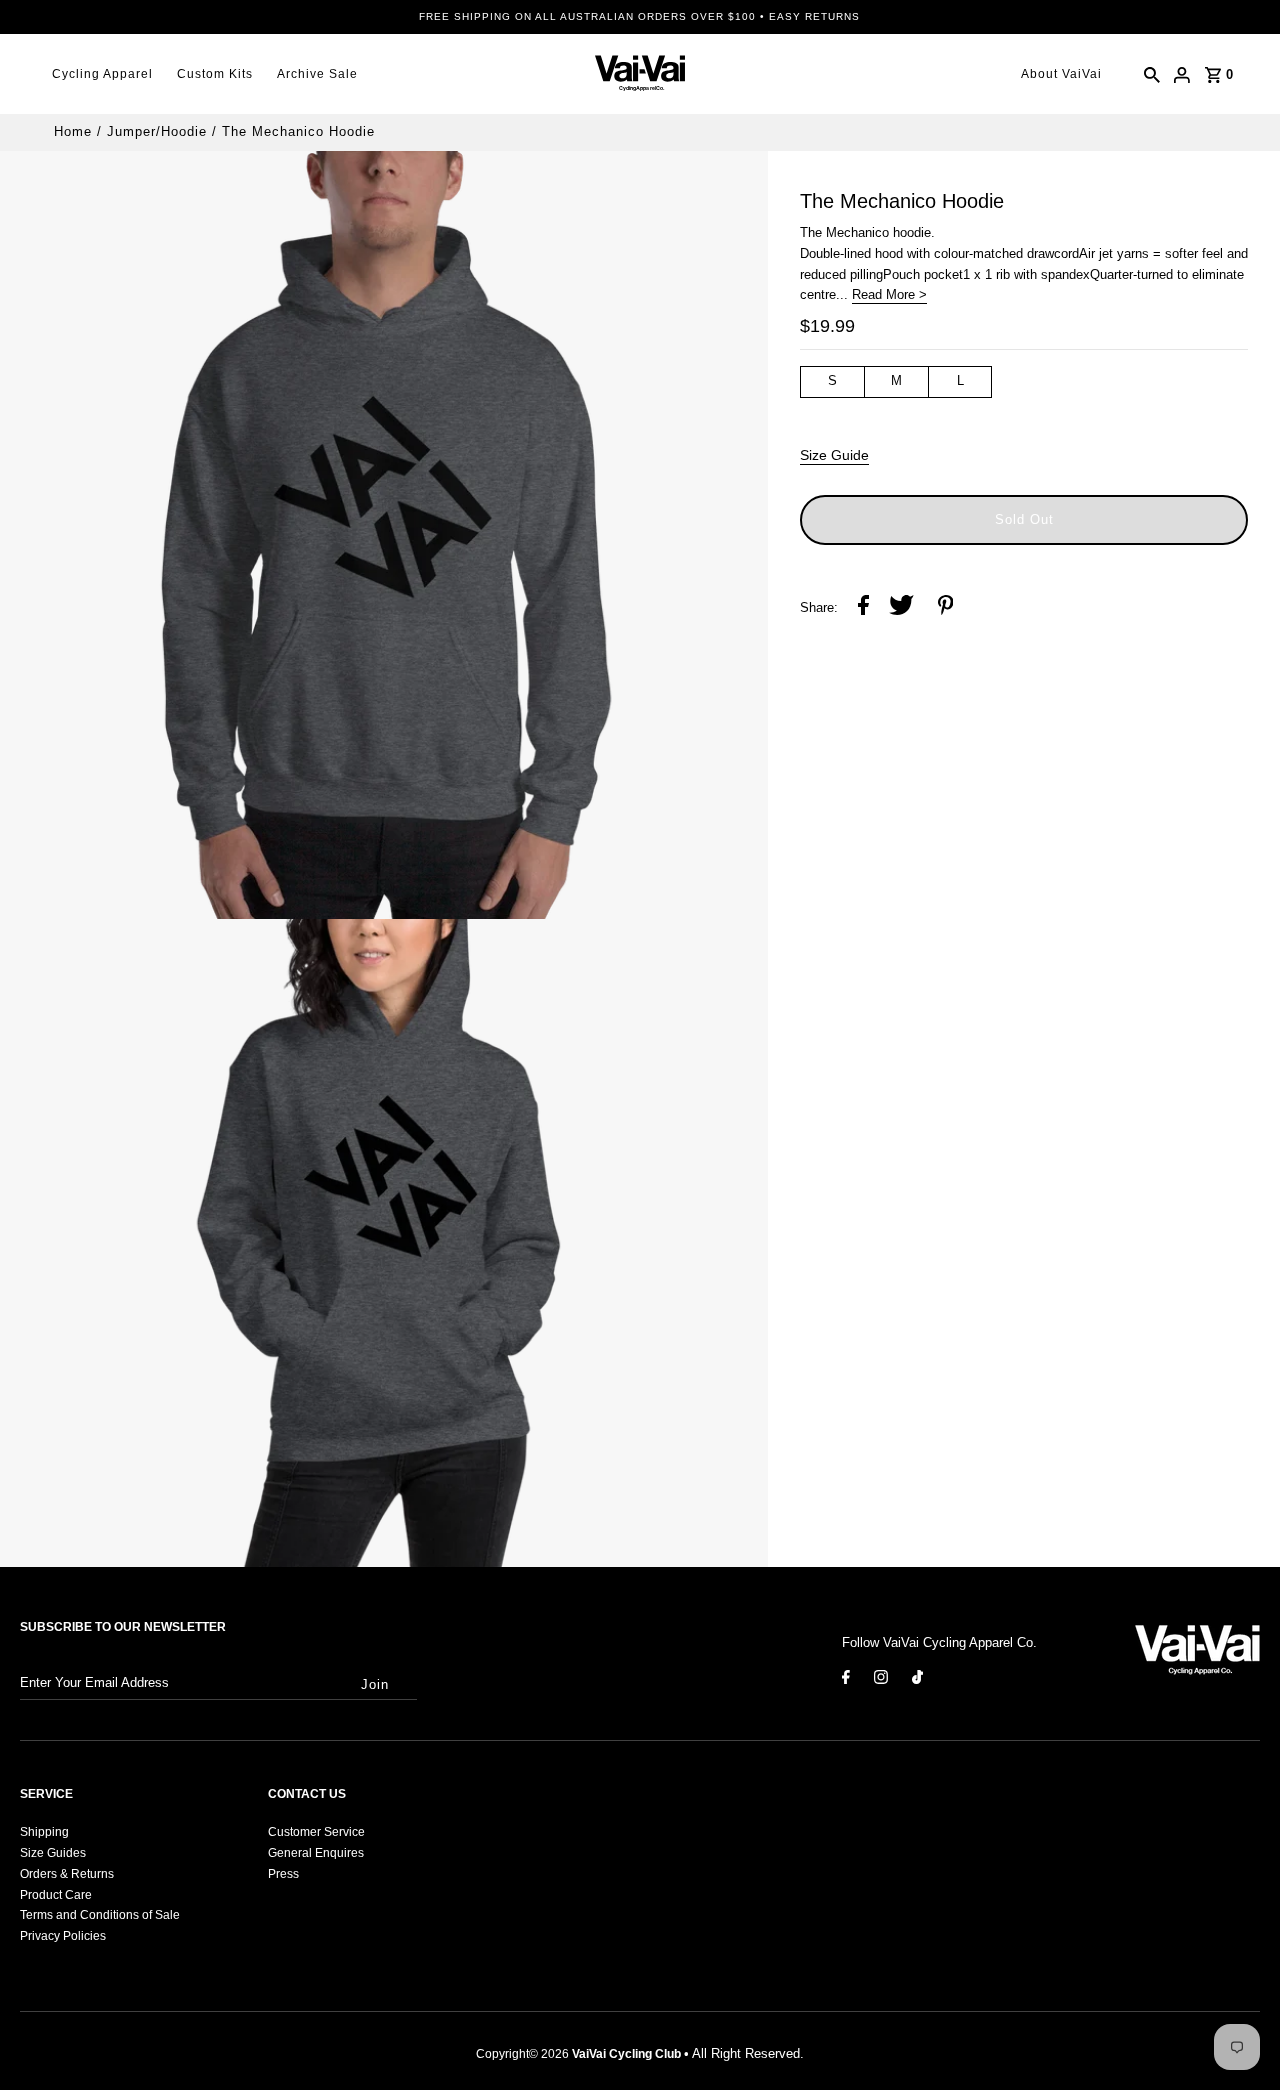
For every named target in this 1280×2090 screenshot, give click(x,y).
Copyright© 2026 (578, 2054)
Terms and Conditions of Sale (100, 1915)
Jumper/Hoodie (157, 131)
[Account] (1182, 74)
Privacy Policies (63, 1936)
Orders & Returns (67, 1874)
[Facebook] (846, 1681)
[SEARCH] (1152, 74)
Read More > (889, 294)
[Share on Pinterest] (946, 608)
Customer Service (316, 1832)
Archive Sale (317, 74)
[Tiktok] (917, 1681)
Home (73, 131)
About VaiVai (1061, 74)
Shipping (44, 1832)
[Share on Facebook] (863, 608)
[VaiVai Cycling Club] (640, 74)
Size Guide (834, 455)
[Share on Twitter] (901, 608)
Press (283, 1874)
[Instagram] (881, 1681)
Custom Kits (215, 74)
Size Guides (53, 1853)
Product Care (56, 1895)
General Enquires (316, 1853)
